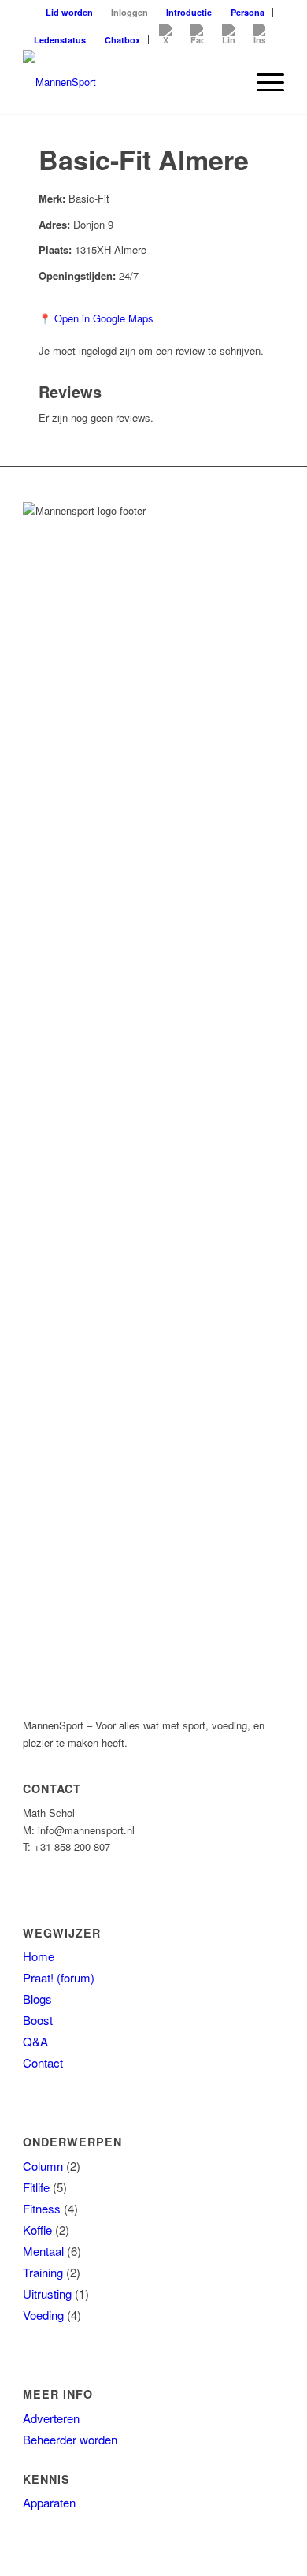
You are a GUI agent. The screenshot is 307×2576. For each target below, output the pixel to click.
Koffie (37, 2230)
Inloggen (129, 12)
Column (43, 2166)
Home (39, 1956)
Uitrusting (47, 2293)
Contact (43, 2062)
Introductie (189, 12)
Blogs (37, 1999)
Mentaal (43, 2251)
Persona (248, 12)
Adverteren (51, 2418)
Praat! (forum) (59, 1977)
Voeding (43, 2315)
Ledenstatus (60, 40)
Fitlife (36, 2187)
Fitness (42, 2208)
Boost (38, 2020)
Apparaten (49, 2502)
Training (43, 2272)
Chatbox (122, 40)
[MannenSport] (127, 82)
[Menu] (263, 82)
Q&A (35, 2041)
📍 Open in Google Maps (96, 318)
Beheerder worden (70, 2439)
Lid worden (69, 12)
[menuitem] (69, 12)
